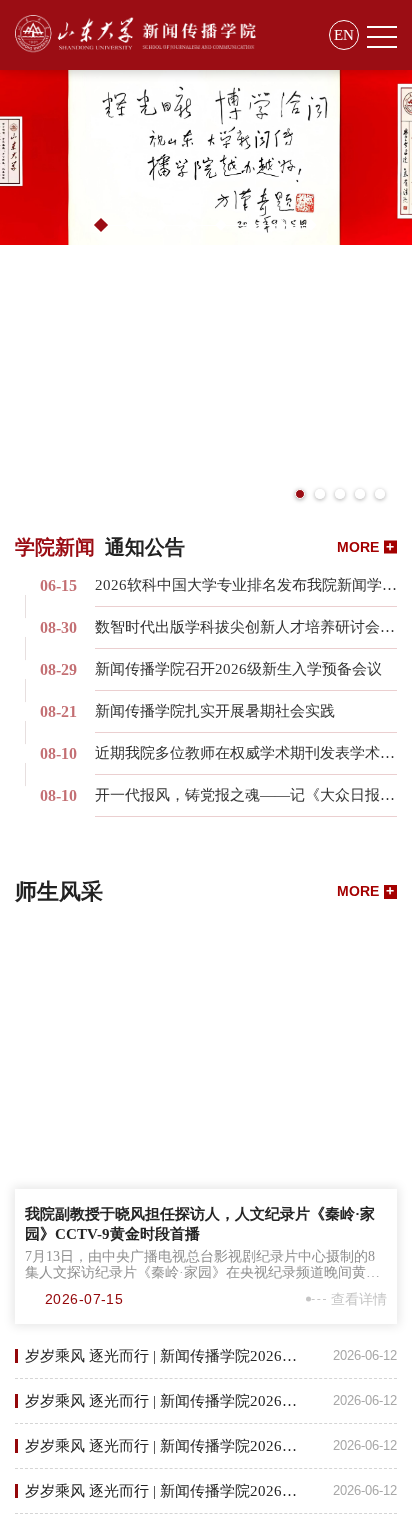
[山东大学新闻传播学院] (135, 35)
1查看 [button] (101, 225)
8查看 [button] (310, 224)
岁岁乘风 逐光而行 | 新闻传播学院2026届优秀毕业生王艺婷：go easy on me (211, 1491)
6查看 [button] (250, 224)
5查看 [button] (220, 224)
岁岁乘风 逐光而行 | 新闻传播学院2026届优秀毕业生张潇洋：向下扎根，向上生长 (211, 1401)
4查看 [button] (190, 224)
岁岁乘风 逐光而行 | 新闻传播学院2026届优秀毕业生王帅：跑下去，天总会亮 (211, 1356)
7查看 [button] (280, 224)
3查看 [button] (160, 224)
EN (344, 35)
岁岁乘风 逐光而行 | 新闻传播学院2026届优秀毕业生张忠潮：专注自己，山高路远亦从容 (211, 1446)
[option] (206, 157)
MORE (366, 546)
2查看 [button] (130, 224)
